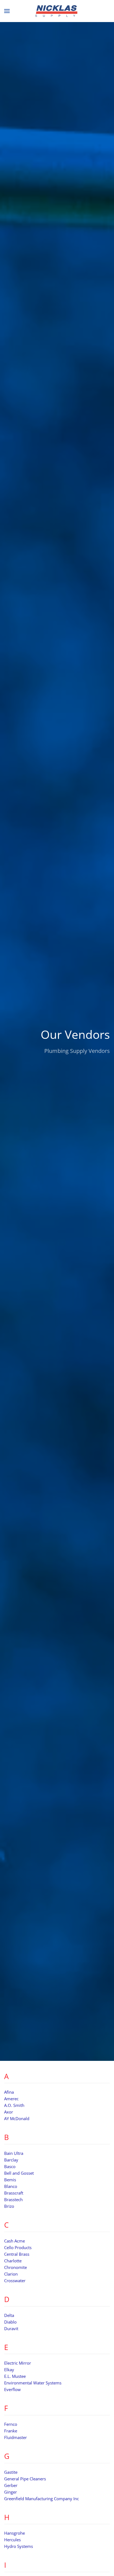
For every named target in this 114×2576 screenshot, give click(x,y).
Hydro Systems (19, 2546)
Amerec (11, 2099)
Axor (9, 2112)
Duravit (11, 2328)
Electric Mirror (18, 2363)
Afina (9, 2092)
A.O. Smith (14, 2105)
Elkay (9, 2370)
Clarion (11, 2274)
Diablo (10, 2322)
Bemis (10, 2180)
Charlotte (13, 2261)
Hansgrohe (15, 2533)
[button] (7, 11)
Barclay (11, 2160)
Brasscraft (14, 2193)
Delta (9, 2315)
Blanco (11, 2186)
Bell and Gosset (19, 2173)
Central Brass (17, 2254)
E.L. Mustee (15, 2376)
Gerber (11, 2485)
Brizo (9, 2206)
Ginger (11, 2492)
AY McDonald (17, 2118)
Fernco (11, 2424)
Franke (11, 2431)
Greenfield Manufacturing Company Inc (42, 2499)
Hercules (12, 2540)
